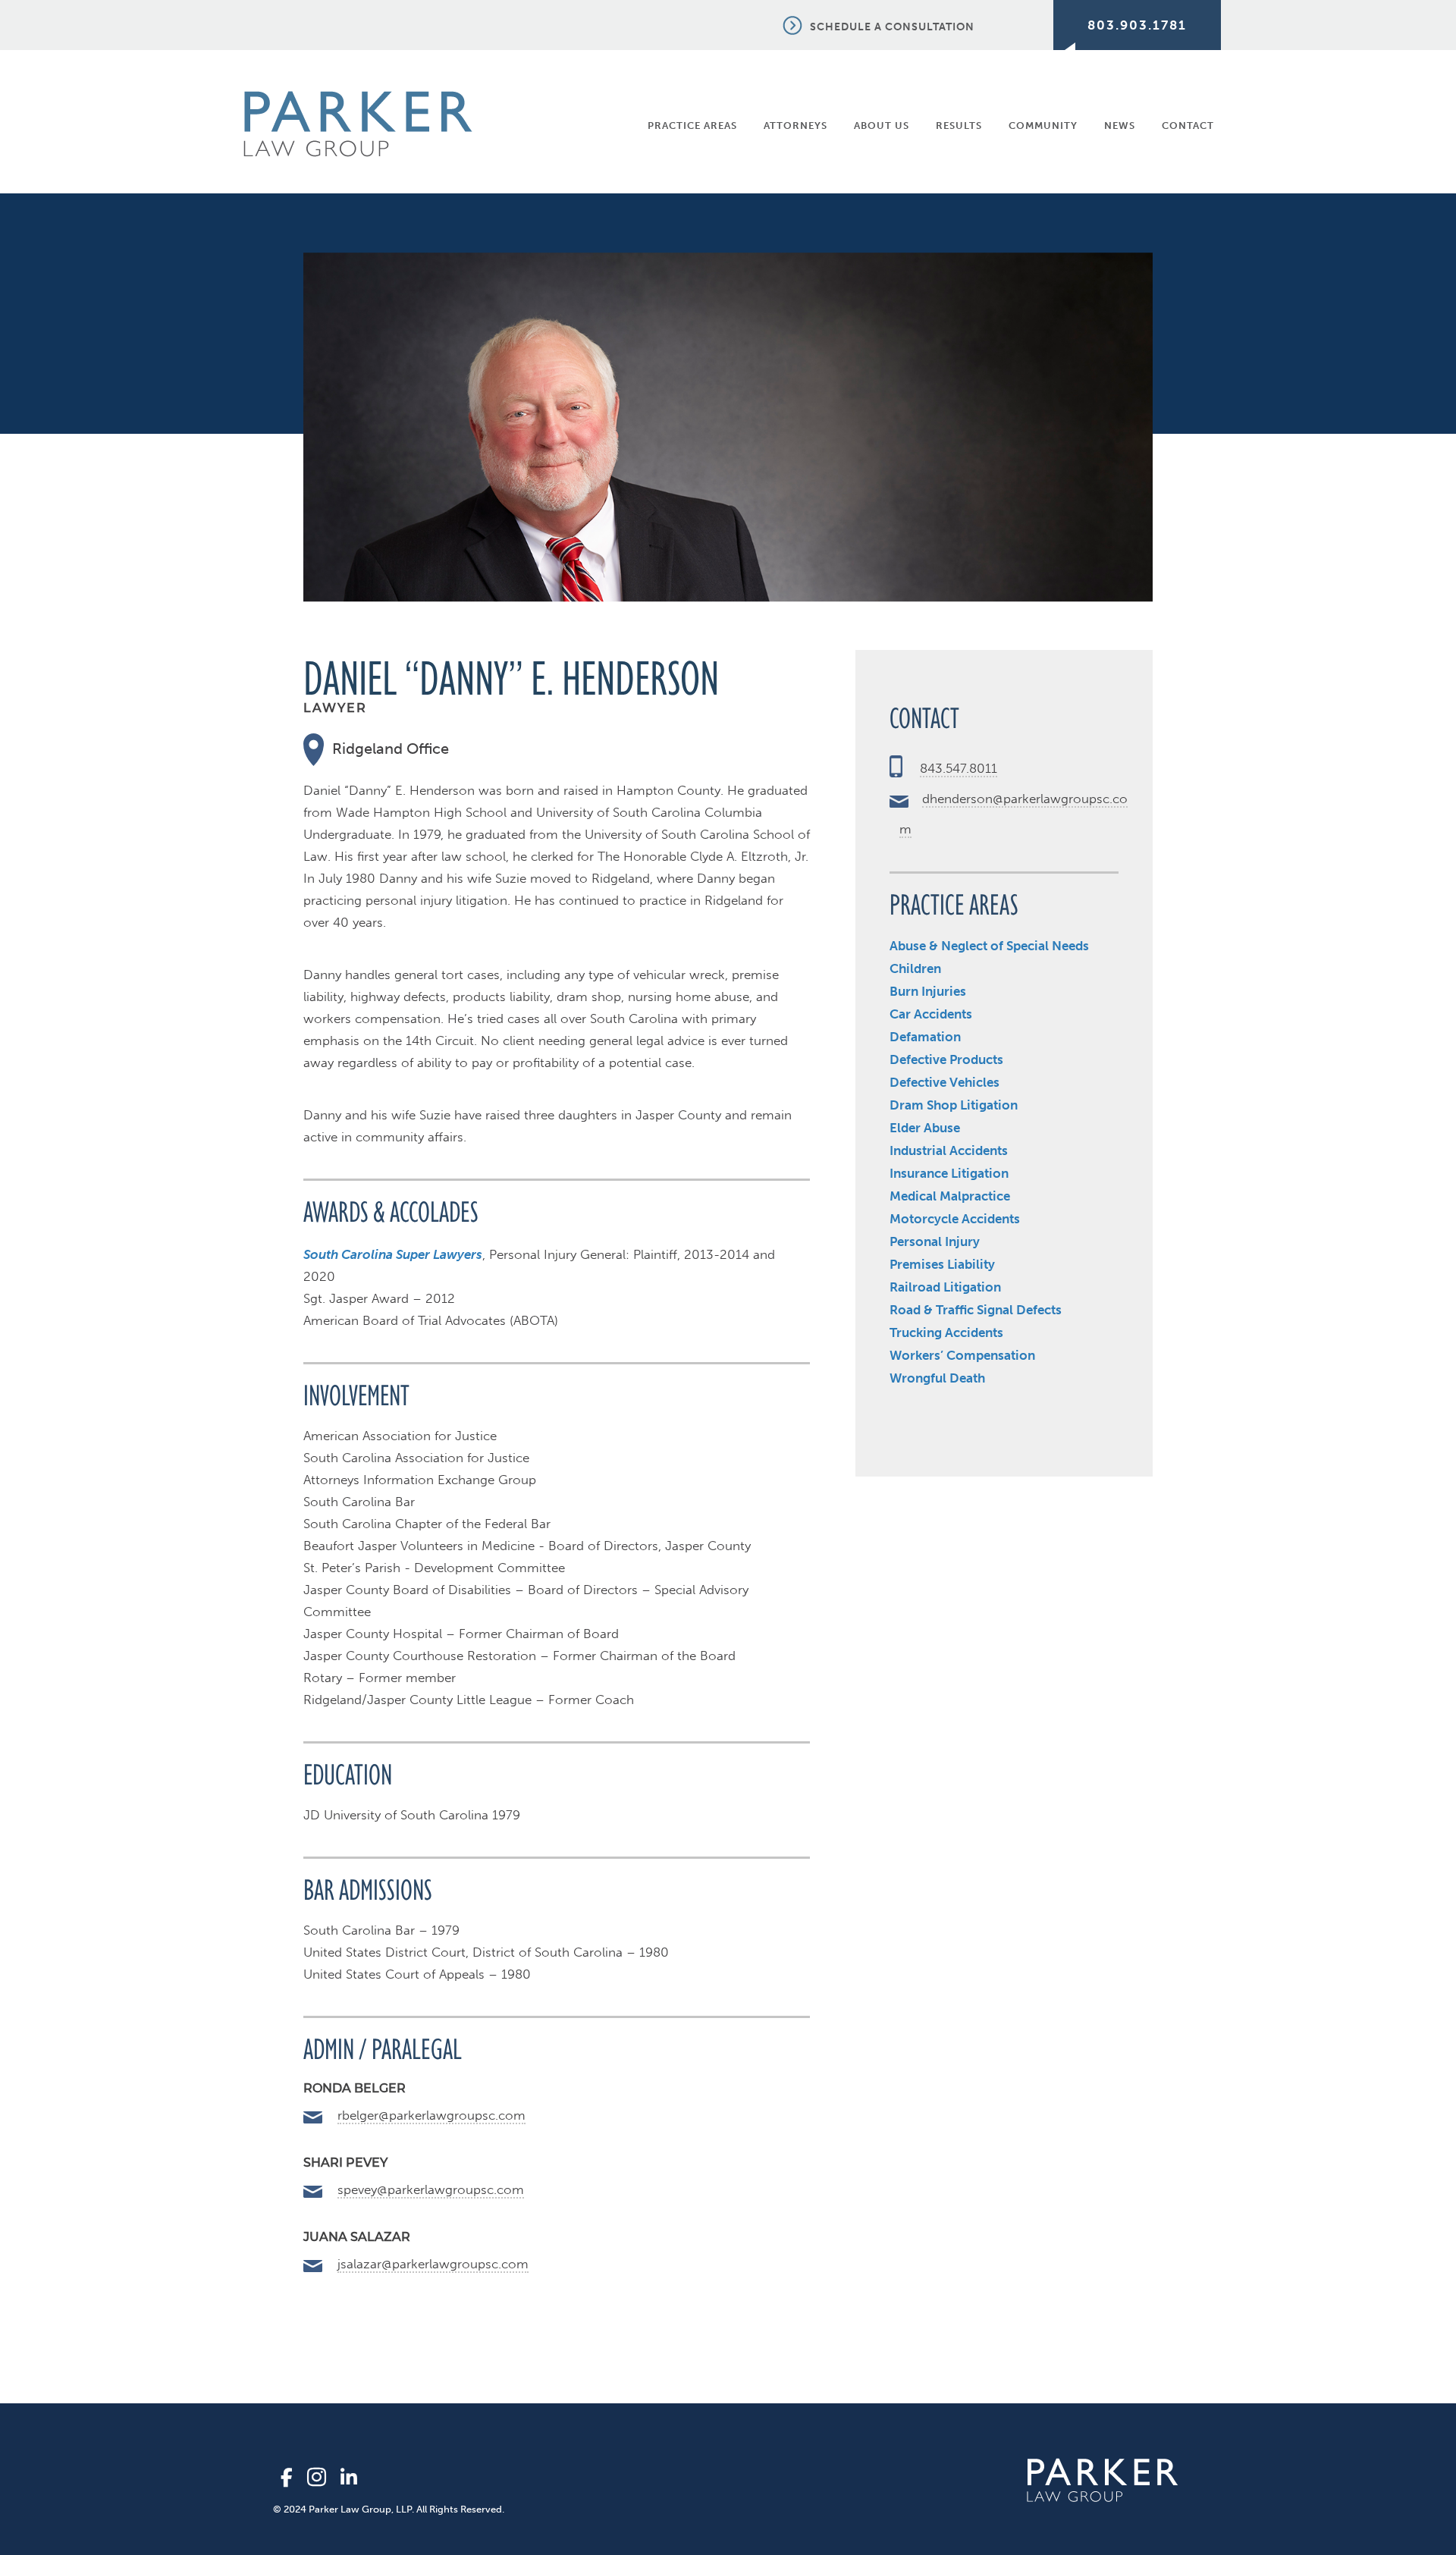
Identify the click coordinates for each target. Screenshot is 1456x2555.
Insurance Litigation (949, 1173)
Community (1043, 126)
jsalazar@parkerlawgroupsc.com (433, 2264)
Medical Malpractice (950, 1196)
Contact (1188, 126)
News (1120, 126)
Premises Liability (942, 1264)
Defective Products (946, 1059)
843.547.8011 (959, 768)
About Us (882, 126)
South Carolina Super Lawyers (393, 1254)
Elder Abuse (925, 1128)
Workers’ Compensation (962, 1355)
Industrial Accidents (949, 1150)
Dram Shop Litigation (954, 1105)
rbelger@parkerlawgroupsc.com (431, 2115)
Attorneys (795, 126)
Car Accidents (931, 1014)
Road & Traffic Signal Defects (976, 1310)
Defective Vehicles (945, 1082)
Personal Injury (935, 1241)
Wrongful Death (937, 1378)
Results (959, 126)
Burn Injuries (928, 991)
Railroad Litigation (945, 1287)
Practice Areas (692, 126)
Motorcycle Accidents (955, 1219)
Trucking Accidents (946, 1332)
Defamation (925, 1037)
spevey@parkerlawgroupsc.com (431, 2189)
